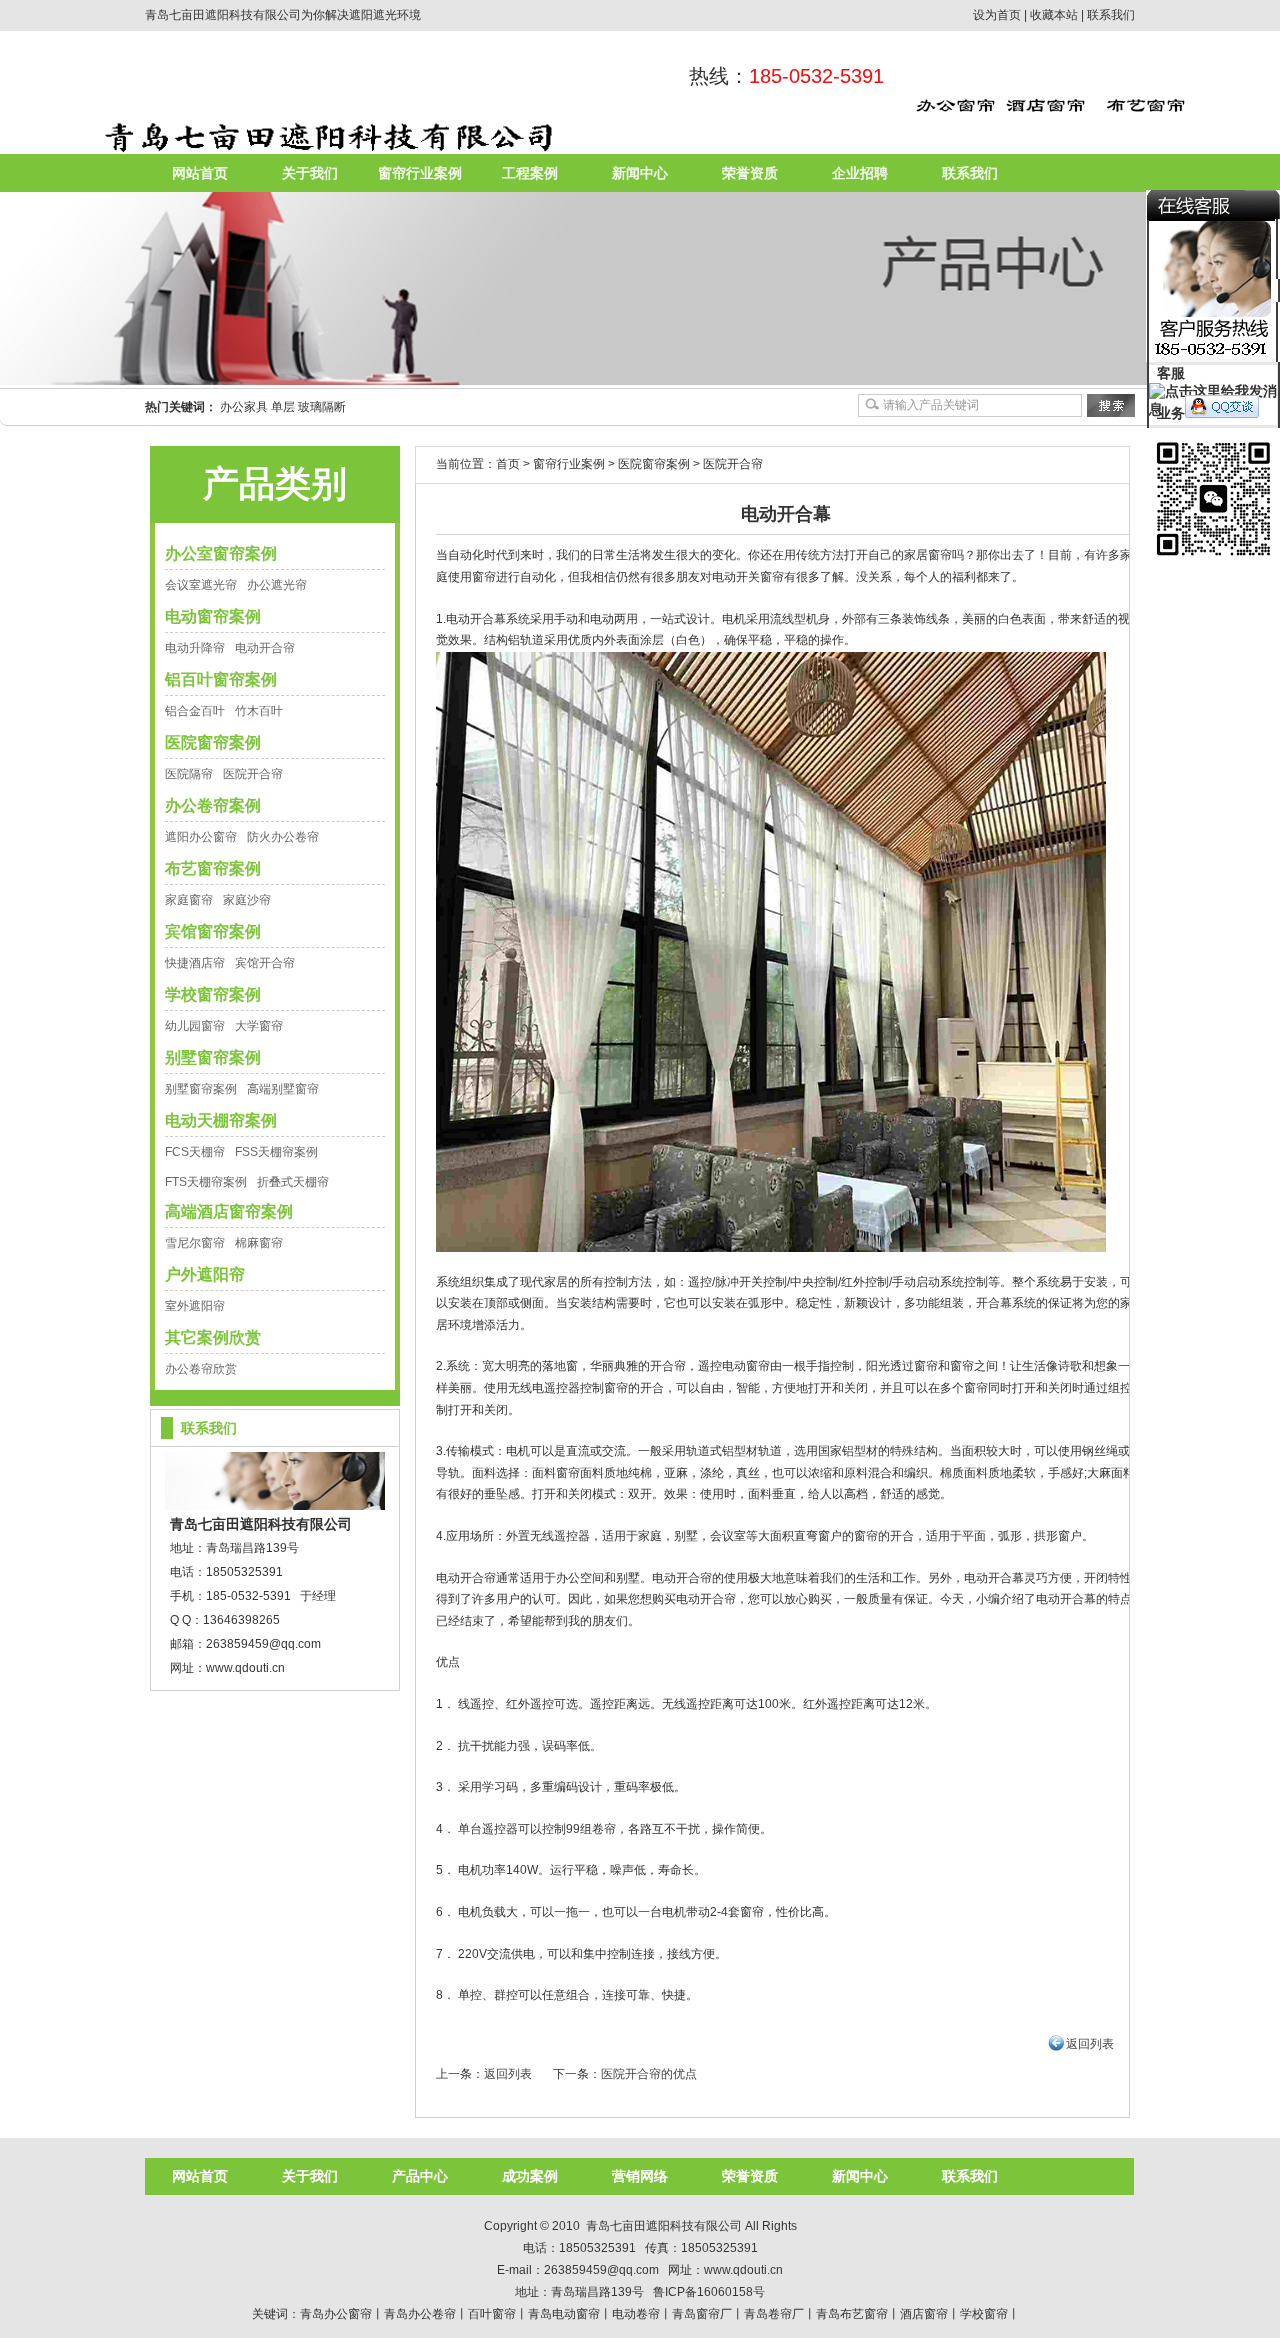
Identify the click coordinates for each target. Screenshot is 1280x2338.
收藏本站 (1054, 15)
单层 (283, 407)
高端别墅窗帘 (283, 1089)
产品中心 (420, 2176)
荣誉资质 (750, 173)
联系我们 (1111, 15)
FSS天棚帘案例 (276, 1152)
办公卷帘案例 (213, 805)
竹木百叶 (259, 711)
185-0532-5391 (816, 76)
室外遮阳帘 (195, 1306)
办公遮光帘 (277, 585)
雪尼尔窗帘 (195, 1243)
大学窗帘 (259, 1026)
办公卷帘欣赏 (201, 1369)
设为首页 (997, 15)
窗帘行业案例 (420, 173)
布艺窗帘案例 (213, 868)
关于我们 (310, 173)
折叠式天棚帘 (293, 1182)
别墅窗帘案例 (213, 1057)
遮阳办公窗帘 (201, 837)
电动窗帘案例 (213, 616)
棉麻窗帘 (259, 1243)
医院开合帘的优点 (649, 2074)
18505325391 (244, 1572)
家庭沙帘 (247, 900)
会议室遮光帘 (201, 585)
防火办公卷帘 (283, 837)
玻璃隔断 (322, 407)
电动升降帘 (195, 648)
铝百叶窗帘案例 (221, 679)
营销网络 (640, 2176)
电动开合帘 (265, 648)
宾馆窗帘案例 (213, 931)
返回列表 (1090, 2044)
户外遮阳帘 (205, 1274)
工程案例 (530, 173)
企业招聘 (860, 173)
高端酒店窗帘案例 (229, 1211)
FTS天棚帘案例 (206, 1182)
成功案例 (530, 2176)
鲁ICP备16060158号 (709, 2292)
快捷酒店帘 (195, 963)
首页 (508, 464)
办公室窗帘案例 (221, 553)
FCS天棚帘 (195, 1152)
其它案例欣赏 (213, 1337)
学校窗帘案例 (213, 994)
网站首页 (200, 173)
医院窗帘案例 (213, 742)
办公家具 (244, 407)
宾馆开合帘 (265, 963)
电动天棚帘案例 (221, 1120)
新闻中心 (640, 173)
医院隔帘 (189, 774)
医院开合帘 (253, 774)
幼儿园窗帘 (195, 1026)
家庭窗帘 (189, 900)
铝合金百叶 (195, 711)
